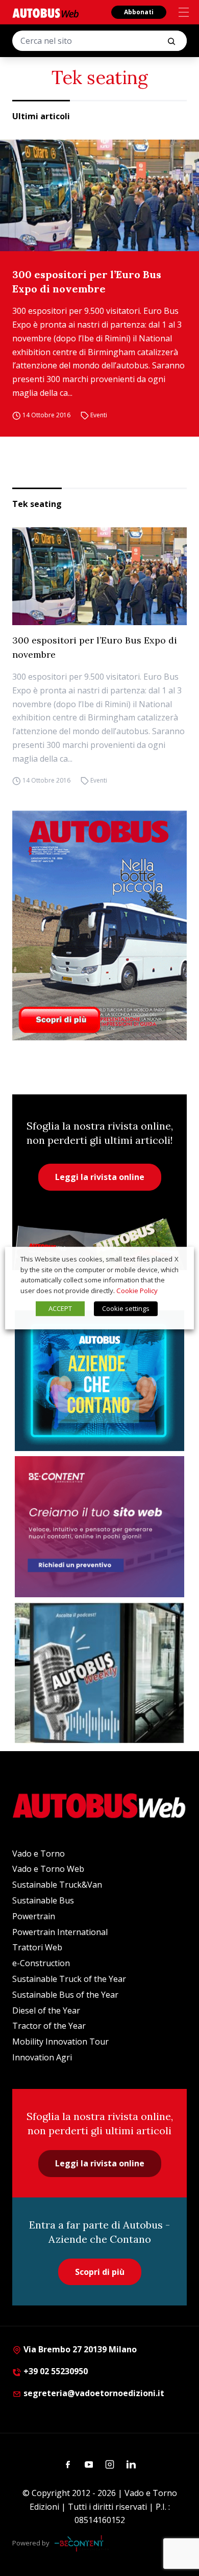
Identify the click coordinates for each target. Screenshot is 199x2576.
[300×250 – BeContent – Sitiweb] (99, 1527)
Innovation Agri (42, 2057)
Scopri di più (100, 2272)
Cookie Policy (137, 1291)
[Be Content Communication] (82, 2543)
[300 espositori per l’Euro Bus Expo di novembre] (99, 195)
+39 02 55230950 (55, 2371)
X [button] (177, 1259)
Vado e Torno (39, 1854)
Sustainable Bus (43, 1900)
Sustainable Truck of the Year (69, 1979)
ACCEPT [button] (60, 1308)
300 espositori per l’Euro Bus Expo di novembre (87, 281)
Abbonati (139, 12)
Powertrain (34, 1916)
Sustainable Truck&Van (57, 1885)
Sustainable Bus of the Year (65, 1995)
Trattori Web (37, 1947)
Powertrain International (60, 1932)
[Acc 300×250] (99, 1381)
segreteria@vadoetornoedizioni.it (94, 2393)
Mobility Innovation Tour (60, 2042)
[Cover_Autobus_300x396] (99, 925)
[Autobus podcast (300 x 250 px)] (99, 1673)
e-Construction (41, 1963)
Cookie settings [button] (126, 1308)
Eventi (99, 415)
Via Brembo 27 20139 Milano (79, 2349)
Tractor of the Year (49, 2026)
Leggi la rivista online (100, 1177)
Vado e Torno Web (48, 1869)
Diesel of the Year (46, 2010)
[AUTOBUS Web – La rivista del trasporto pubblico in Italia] (45, 13)
